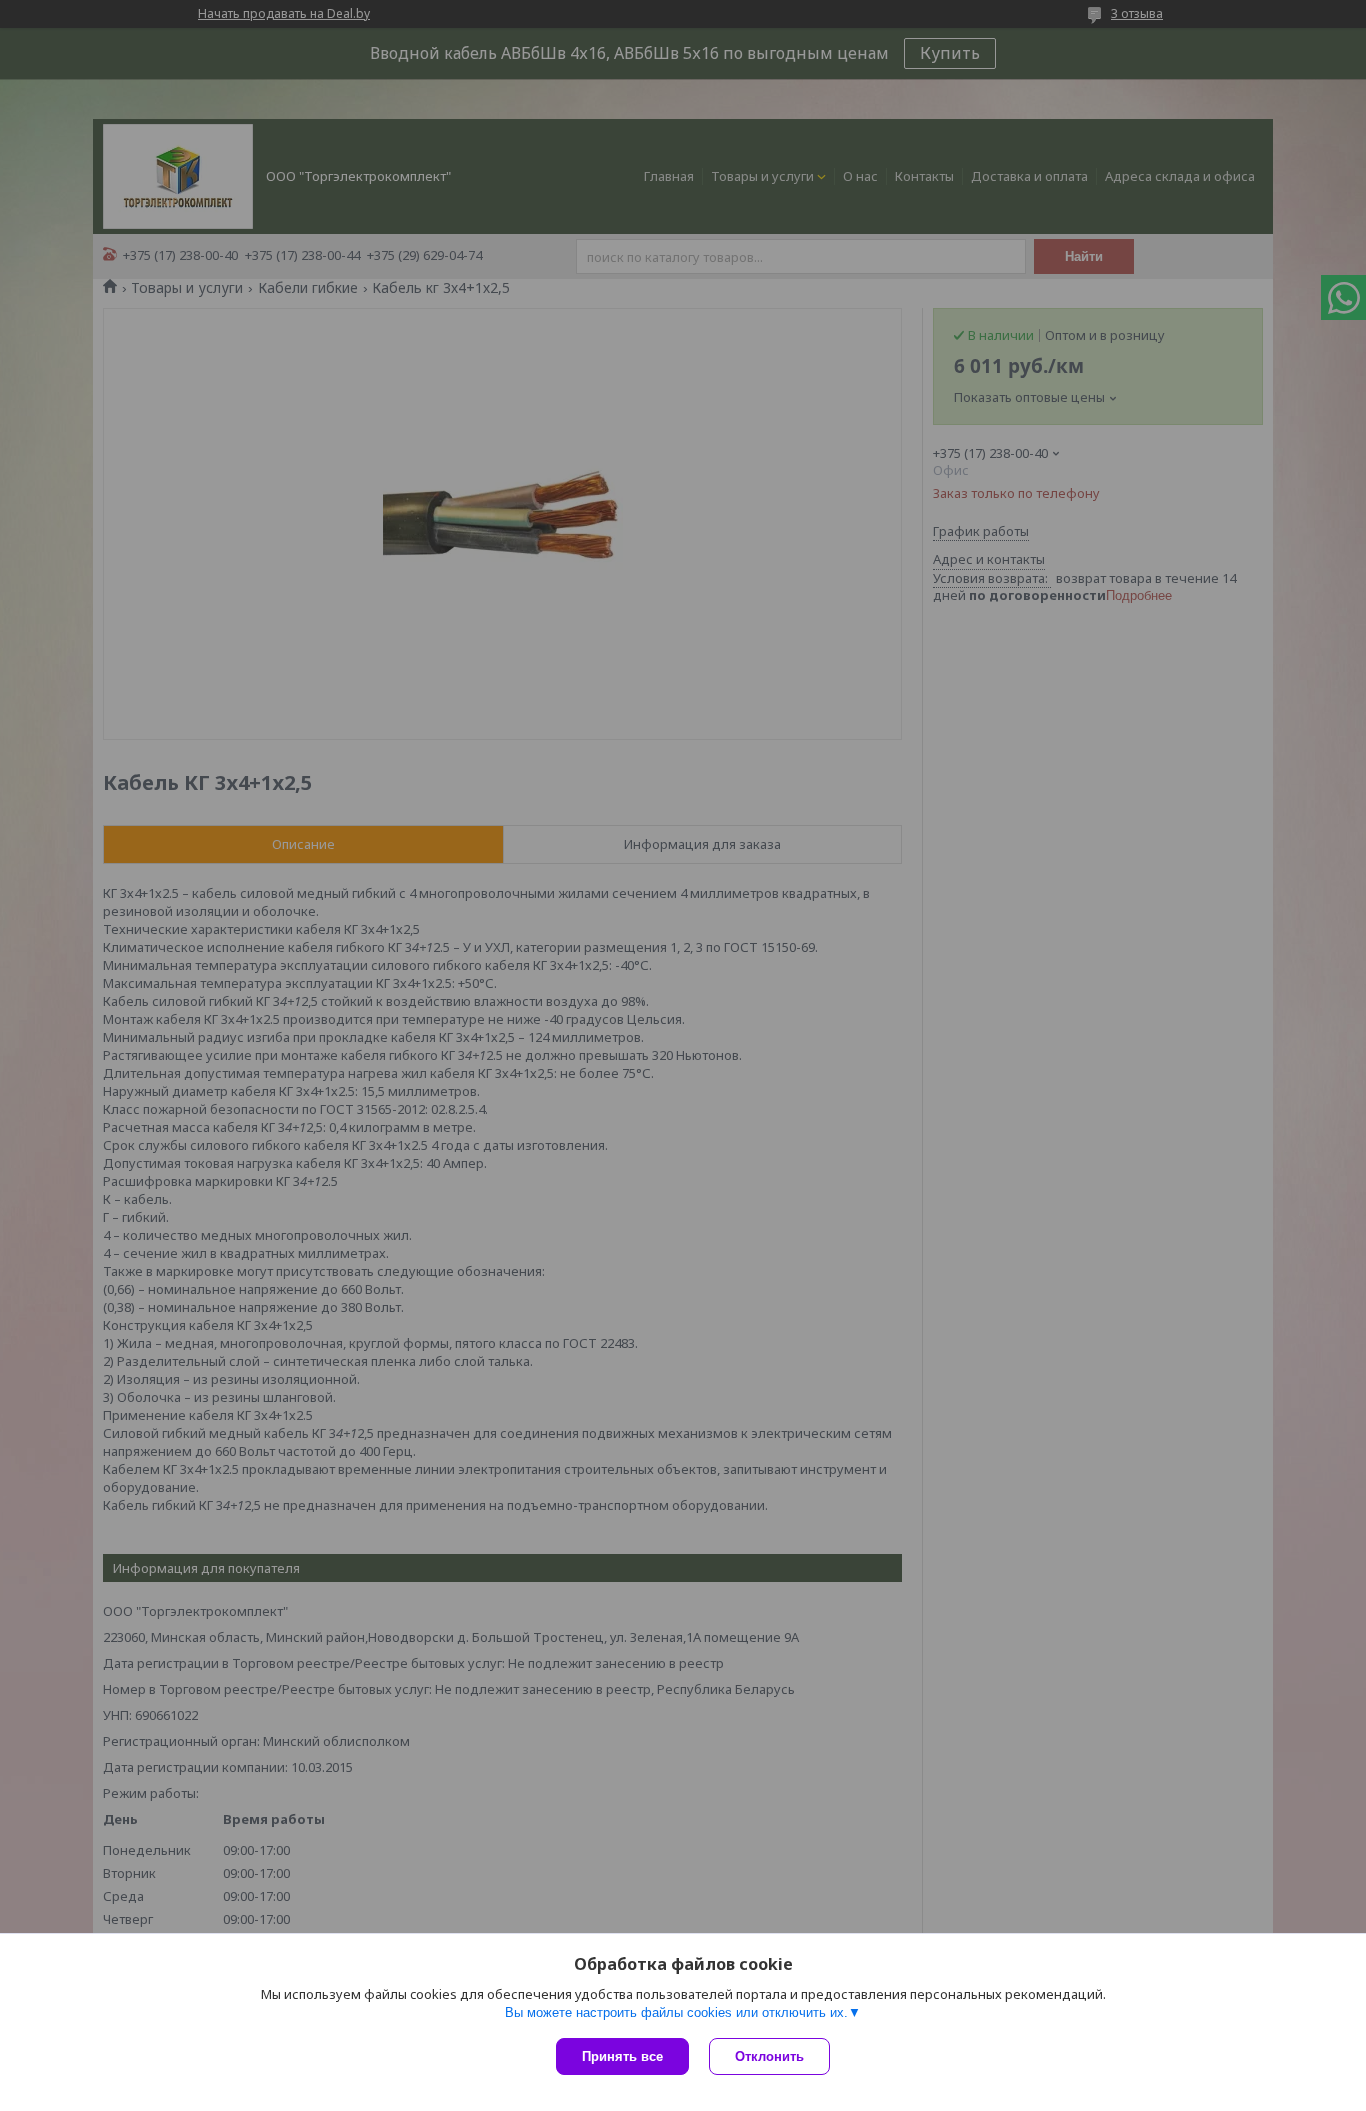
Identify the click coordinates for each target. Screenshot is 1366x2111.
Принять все (622, 2056)
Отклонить (769, 2056)
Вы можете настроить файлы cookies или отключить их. (676, 2012)
